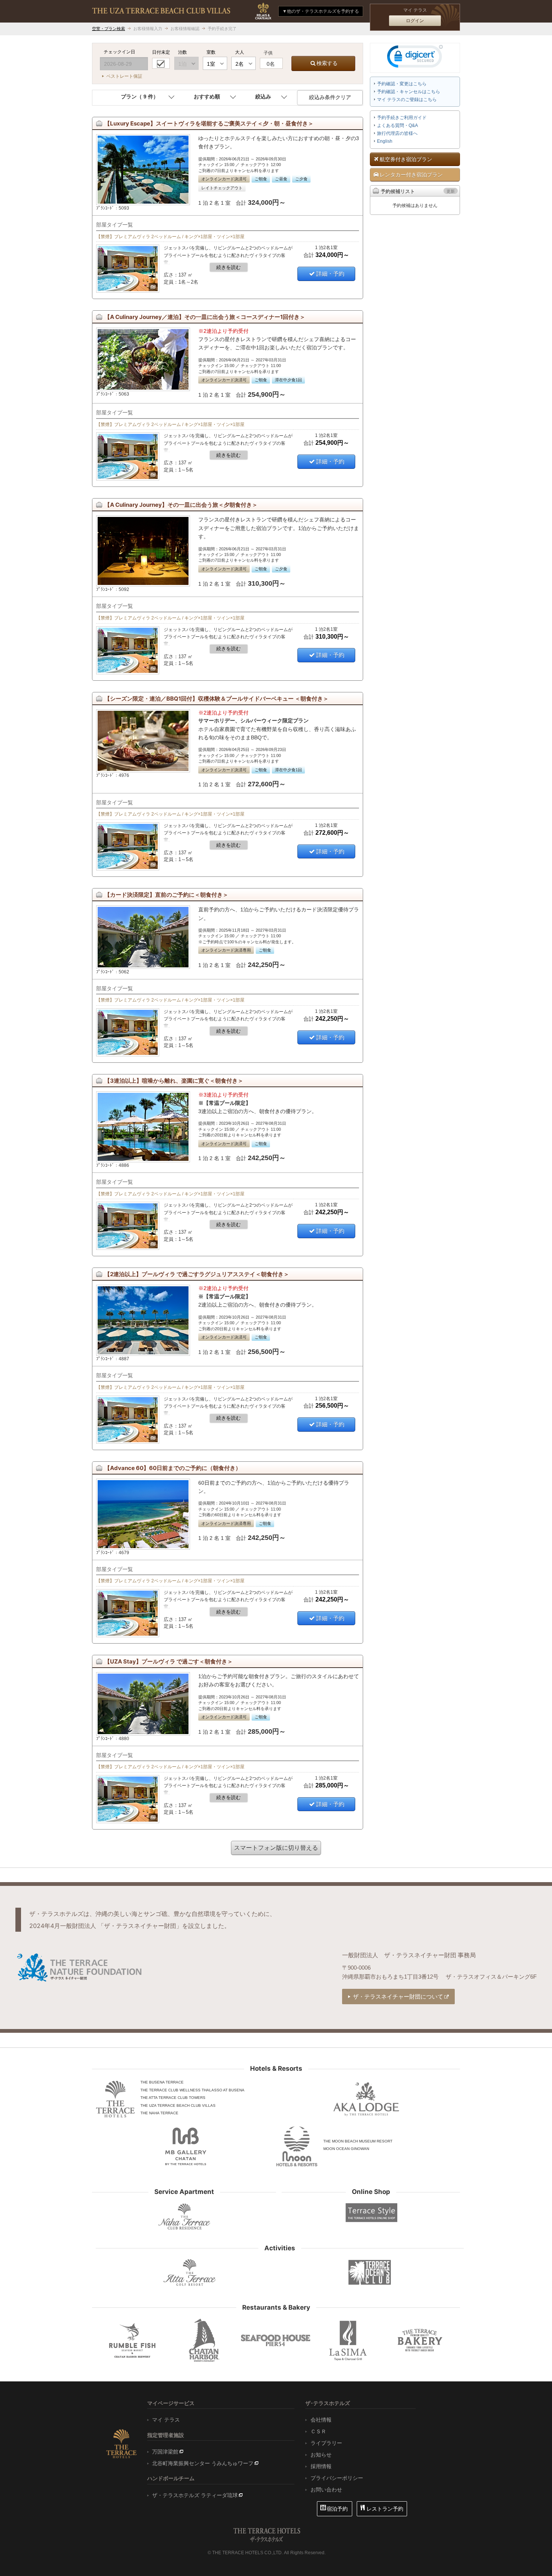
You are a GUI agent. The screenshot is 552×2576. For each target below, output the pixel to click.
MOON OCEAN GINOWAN (346, 2149)
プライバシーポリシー (337, 2478)
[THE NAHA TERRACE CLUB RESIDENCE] (184, 2216)
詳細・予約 (330, 274)
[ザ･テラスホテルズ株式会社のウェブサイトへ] (121, 2443)
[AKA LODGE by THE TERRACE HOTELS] (366, 2099)
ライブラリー (326, 2443)
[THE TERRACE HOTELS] (115, 2099)
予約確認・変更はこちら (402, 84)
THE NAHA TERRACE (159, 2113)
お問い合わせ (326, 2490)
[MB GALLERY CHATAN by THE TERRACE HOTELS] (186, 2146)
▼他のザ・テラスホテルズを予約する (321, 11)
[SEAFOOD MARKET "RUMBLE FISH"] (132, 2340)
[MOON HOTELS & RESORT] (297, 2146)
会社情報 (321, 2420)
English (385, 141)
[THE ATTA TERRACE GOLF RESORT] (190, 2273)
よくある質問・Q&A (397, 125)
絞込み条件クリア (330, 97)
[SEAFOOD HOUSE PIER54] (276, 2340)
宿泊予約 (337, 2509)
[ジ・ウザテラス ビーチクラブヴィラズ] (161, 11)
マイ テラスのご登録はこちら (407, 100)
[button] (415, 58)
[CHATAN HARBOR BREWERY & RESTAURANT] (204, 2340)
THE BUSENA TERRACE (162, 2082)
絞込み (263, 97)
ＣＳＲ (318, 2431)
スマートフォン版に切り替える (276, 1848)
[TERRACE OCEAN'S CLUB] (370, 2272)
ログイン (415, 21)
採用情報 (321, 2466)
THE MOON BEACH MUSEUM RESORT (358, 2141)
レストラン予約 (385, 2509)
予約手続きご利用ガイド (402, 118)
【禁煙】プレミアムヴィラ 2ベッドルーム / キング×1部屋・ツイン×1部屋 (170, 237)
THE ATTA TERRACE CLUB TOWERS (173, 2098)
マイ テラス (166, 2420)
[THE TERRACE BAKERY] (420, 2340)
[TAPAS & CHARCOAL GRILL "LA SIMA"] (348, 2340)
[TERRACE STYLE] (368, 2213)
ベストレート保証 (124, 76)
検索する (327, 63)
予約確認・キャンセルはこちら (409, 92)
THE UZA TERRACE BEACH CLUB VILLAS (178, 2105)
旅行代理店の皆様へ (397, 133)
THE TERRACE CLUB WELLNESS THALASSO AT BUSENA (192, 2090)
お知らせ (321, 2455)
